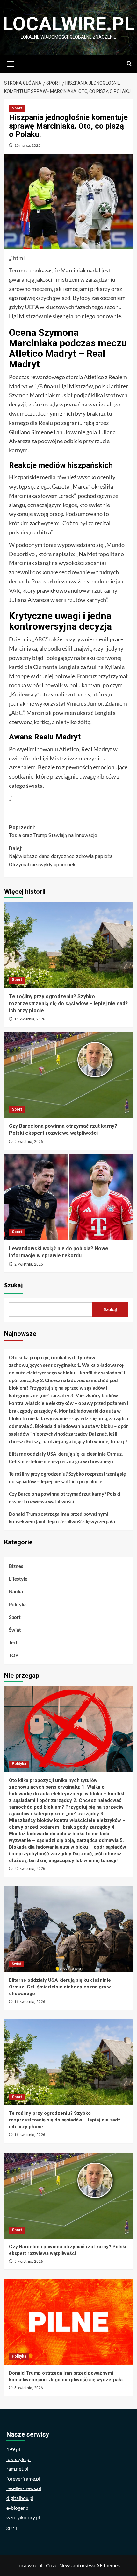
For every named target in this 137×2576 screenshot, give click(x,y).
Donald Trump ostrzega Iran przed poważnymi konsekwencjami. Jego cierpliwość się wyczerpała (62, 1518)
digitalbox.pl (20, 2498)
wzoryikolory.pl (23, 2517)
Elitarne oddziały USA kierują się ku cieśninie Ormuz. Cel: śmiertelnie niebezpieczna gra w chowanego (66, 1457)
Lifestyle (18, 1579)
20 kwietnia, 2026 (30, 1869)
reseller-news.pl (24, 2488)
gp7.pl (13, 2527)
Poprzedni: (53, 832)
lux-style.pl (18, 2459)
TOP (14, 1655)
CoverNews (59, 2565)
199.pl (13, 2449)
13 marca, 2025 (27, 145)
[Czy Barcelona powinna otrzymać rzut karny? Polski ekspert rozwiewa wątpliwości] (69, 1075)
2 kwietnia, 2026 (29, 1264)
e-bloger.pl (18, 2508)
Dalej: (61, 857)
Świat (15, 1630)
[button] (11, 63)
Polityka (18, 1604)
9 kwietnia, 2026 (29, 1142)
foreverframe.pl (23, 2478)
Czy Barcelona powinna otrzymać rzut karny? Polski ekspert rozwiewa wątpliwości (65, 1498)
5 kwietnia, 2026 (29, 2388)
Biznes (16, 1566)
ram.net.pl (17, 2469)
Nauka (16, 1591)
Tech (14, 1642)
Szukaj (14, 1285)
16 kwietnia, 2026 (30, 1019)
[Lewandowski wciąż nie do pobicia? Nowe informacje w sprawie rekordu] (69, 1197)
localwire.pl (69, 24)
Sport (17, 108)
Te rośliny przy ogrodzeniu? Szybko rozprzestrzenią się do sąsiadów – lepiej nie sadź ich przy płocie (68, 1004)
